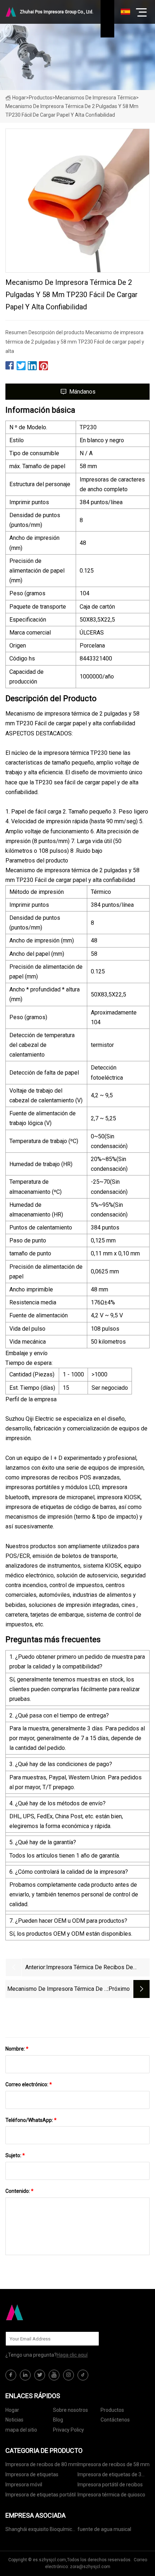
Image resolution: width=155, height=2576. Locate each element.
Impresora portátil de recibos (110, 2485)
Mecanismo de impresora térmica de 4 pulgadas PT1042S (57, 1990)
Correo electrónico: (29, 2084)
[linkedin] (25, 2375)
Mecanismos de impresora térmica (96, 98)
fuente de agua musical (104, 2529)
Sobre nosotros (70, 2410)
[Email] (90, 2339)
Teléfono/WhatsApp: (31, 2120)
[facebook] (11, 2375)
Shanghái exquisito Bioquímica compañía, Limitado (40, 2530)
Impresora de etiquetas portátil (41, 2495)
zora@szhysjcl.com (90, 2567)
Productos (41, 98)
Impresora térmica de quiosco (111, 2495)
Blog (58, 2420)
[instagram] (68, 2375)
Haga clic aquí (72, 2355)
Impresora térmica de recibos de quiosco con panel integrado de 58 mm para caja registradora (97, 1968)
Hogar (19, 98)
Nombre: (17, 2049)
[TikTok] (83, 2375)
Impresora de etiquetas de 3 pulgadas (109, 2476)
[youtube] (54, 2375)
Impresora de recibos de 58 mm (114, 2464)
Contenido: (19, 2191)
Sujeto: (15, 2155)
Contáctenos (115, 2420)
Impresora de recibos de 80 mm (41, 2464)
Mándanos (82, 392)
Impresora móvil (24, 2485)
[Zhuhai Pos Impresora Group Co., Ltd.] (41, 2312)
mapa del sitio (21, 2430)
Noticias (14, 2420)
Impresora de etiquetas (32, 2474)
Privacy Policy (68, 2430)
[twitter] (40, 2375)
